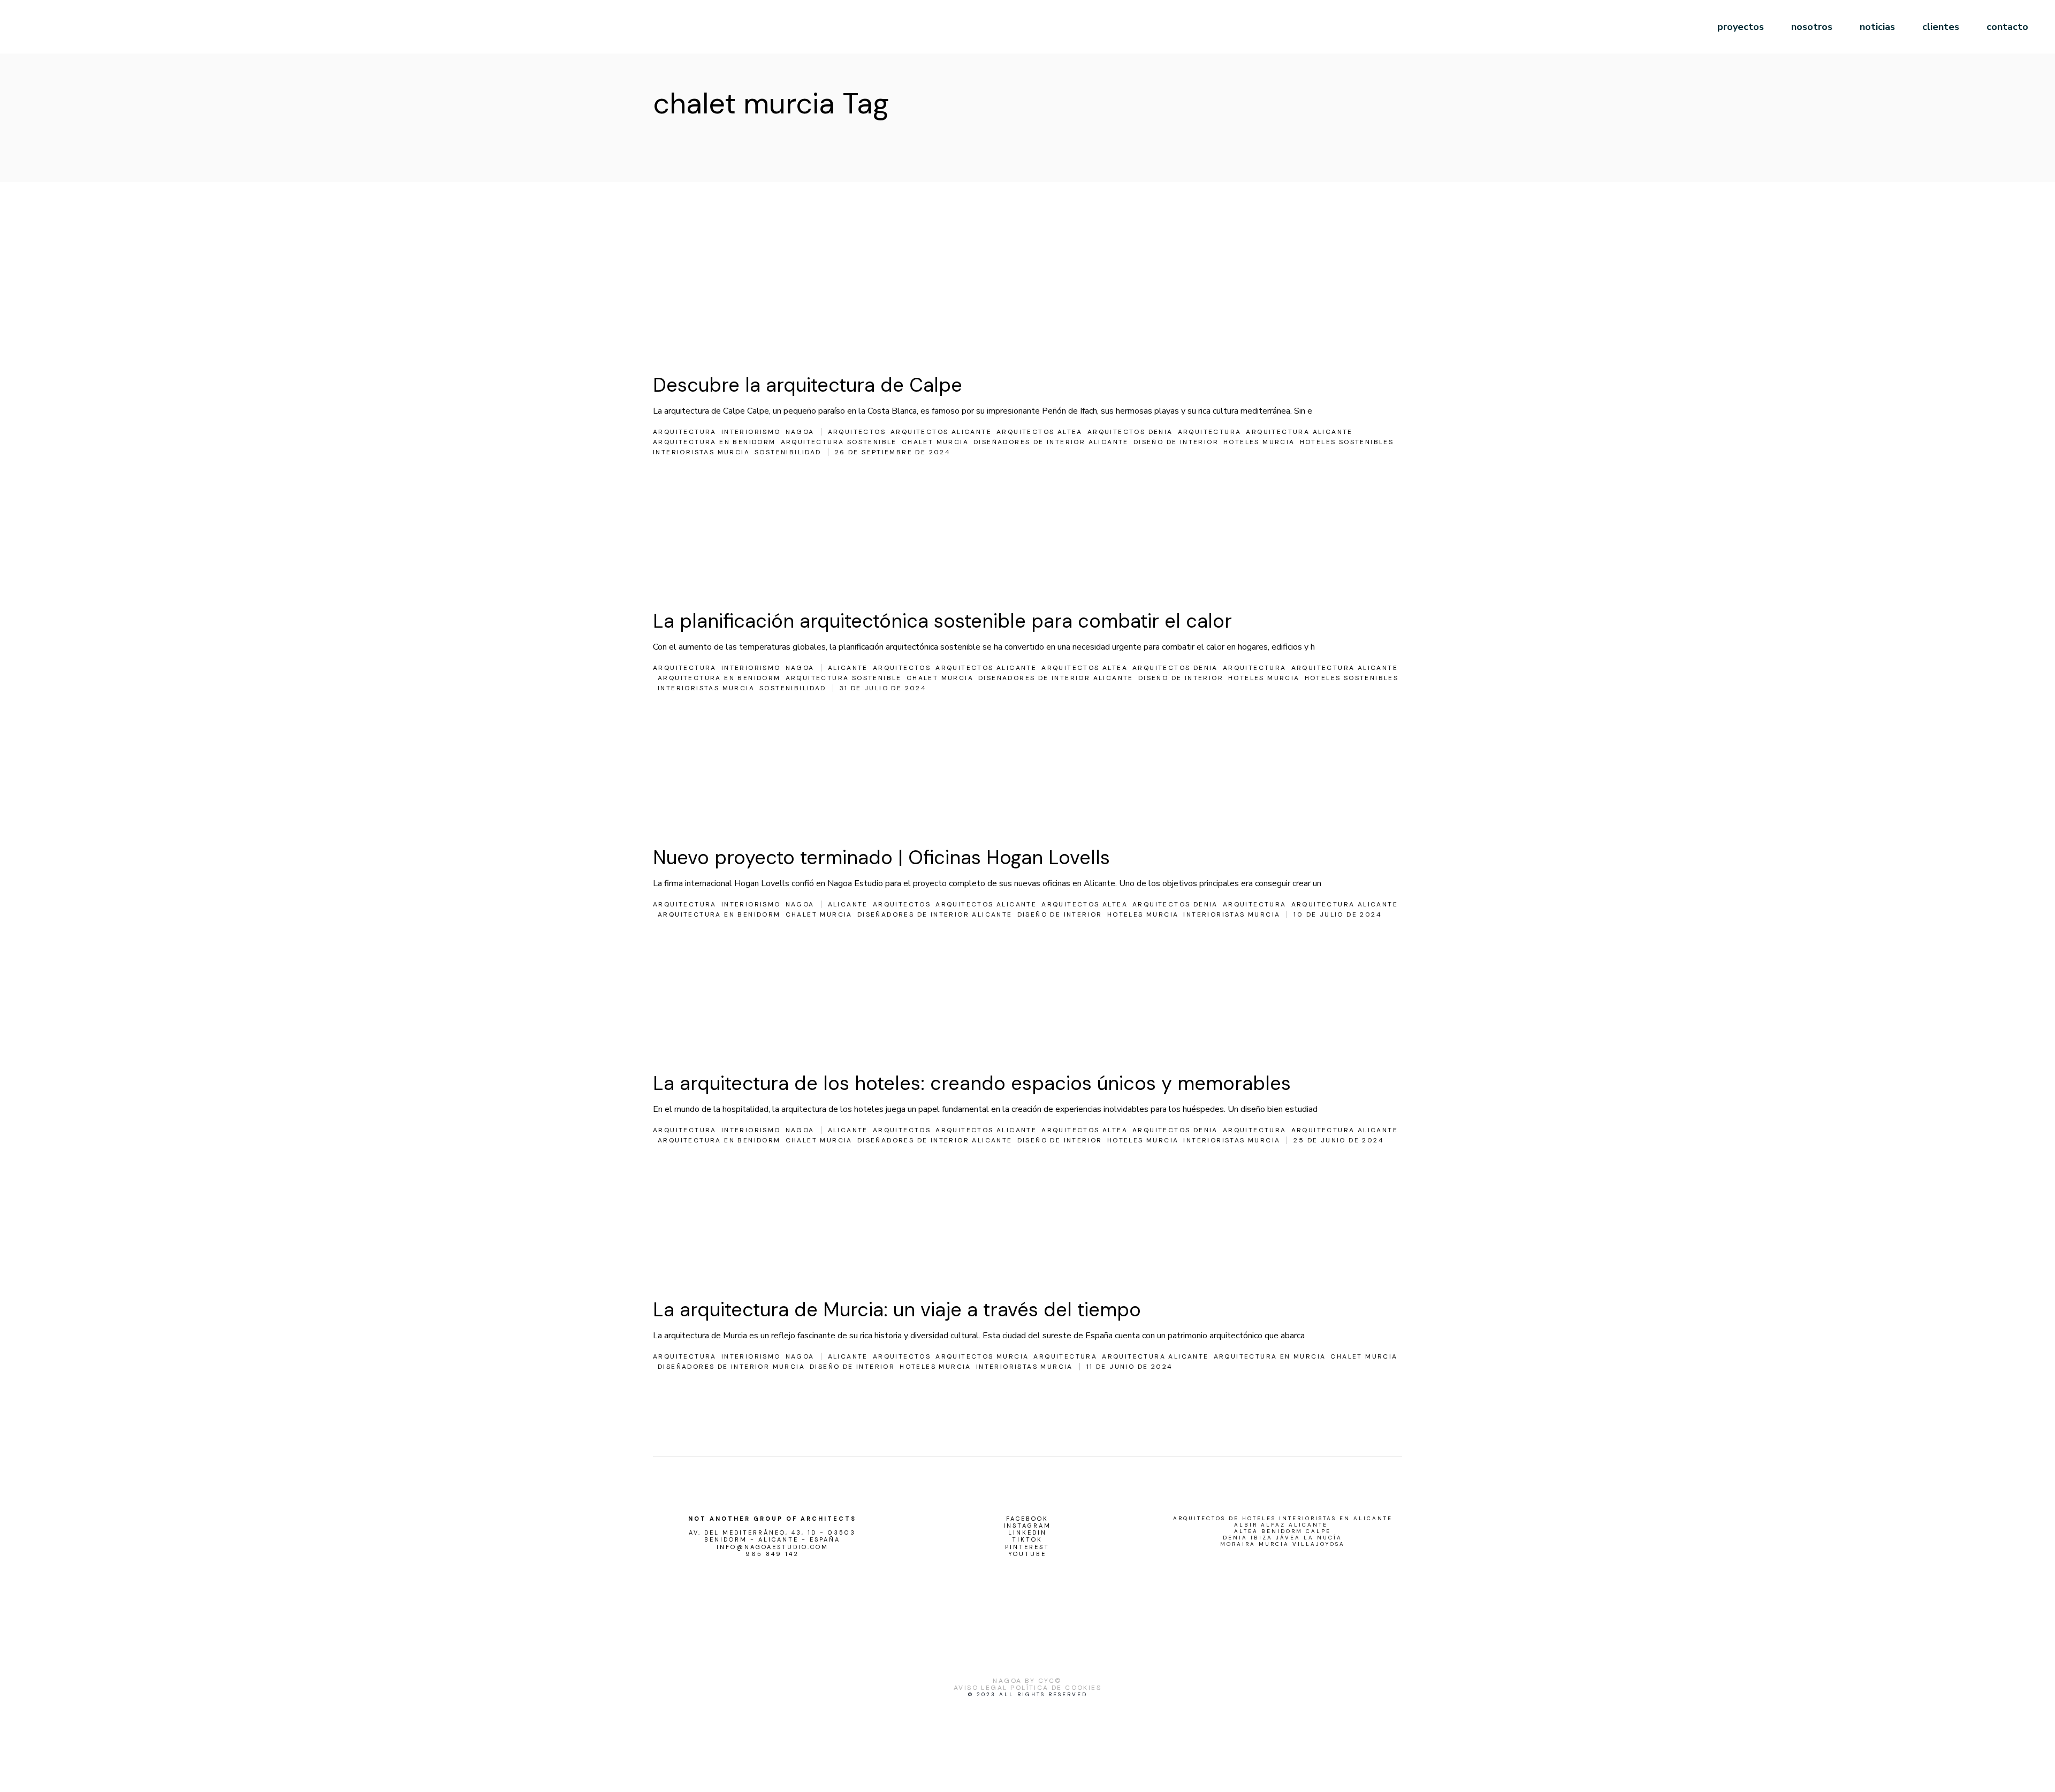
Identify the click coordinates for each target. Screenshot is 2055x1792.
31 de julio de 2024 (883, 688)
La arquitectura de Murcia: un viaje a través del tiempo (897, 1310)
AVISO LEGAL (980, 1688)
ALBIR (1246, 1525)
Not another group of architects (772, 1519)
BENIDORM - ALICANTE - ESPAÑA (772, 1540)
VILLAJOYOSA (1319, 1544)
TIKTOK (1027, 1540)
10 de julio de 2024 (1338, 914)
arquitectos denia (1130, 432)
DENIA (1235, 1538)
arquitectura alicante (1299, 432)
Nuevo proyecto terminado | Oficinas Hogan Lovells (881, 857)
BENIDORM (1282, 1531)
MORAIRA (1238, 1544)
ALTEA (1246, 1531)
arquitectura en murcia (1270, 1356)
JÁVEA (1288, 1538)
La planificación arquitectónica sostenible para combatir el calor (942, 621)
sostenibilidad (788, 452)
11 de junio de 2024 (1130, 1367)
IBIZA (1262, 1538)
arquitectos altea (1040, 432)
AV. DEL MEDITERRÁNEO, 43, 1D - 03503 (772, 1533)
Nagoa (800, 432)
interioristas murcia (701, 452)
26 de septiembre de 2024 (893, 452)
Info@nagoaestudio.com (772, 1547)
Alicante (848, 668)
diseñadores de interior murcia (731, 1367)
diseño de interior (1176, 442)
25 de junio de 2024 (1339, 1140)
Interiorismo (751, 432)
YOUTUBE (1027, 1554)
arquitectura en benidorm (714, 442)
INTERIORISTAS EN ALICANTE (1336, 1519)
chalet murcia (935, 442)
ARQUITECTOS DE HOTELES (1224, 1519)
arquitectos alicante (941, 432)
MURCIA (1274, 1544)
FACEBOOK (1027, 1519)
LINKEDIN (1027, 1533)
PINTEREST (1027, 1547)
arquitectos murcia (982, 1356)
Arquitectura (685, 432)
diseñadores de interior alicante (1051, 442)
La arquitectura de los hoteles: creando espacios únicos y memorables (972, 1083)
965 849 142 (772, 1554)
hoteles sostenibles (1347, 442)
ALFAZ (1273, 1525)
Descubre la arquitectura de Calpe (808, 385)
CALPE (1318, 1531)
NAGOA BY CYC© (1027, 1681)
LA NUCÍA (1323, 1538)
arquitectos (857, 432)
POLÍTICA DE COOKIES (1056, 1688)
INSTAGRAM (1027, 1526)
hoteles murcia (1259, 442)
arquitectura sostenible (839, 442)
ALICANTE (1308, 1525)
